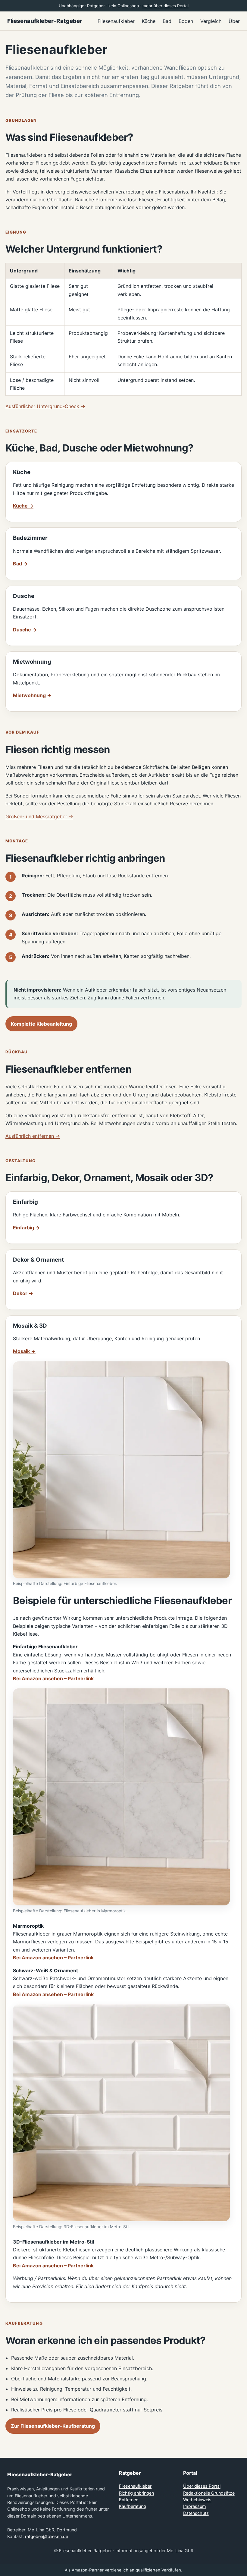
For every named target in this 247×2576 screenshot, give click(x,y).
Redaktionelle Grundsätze (209, 2493)
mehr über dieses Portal (166, 6)
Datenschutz (196, 2513)
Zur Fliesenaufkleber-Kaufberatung (53, 2426)
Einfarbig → (26, 1228)
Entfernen (129, 2500)
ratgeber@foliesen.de (47, 2536)
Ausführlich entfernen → (33, 1136)
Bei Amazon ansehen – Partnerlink (53, 1678)
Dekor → (23, 1293)
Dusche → (25, 630)
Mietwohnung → (32, 695)
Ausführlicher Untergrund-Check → (45, 406)
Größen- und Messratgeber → (39, 816)
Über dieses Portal (202, 2486)
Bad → (20, 564)
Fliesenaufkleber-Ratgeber (45, 21)
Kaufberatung (133, 2506)
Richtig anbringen (136, 2493)
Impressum (195, 2506)
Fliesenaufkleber (135, 2486)
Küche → (23, 506)
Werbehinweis (197, 2500)
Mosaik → (24, 1351)
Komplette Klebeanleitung (41, 1024)
